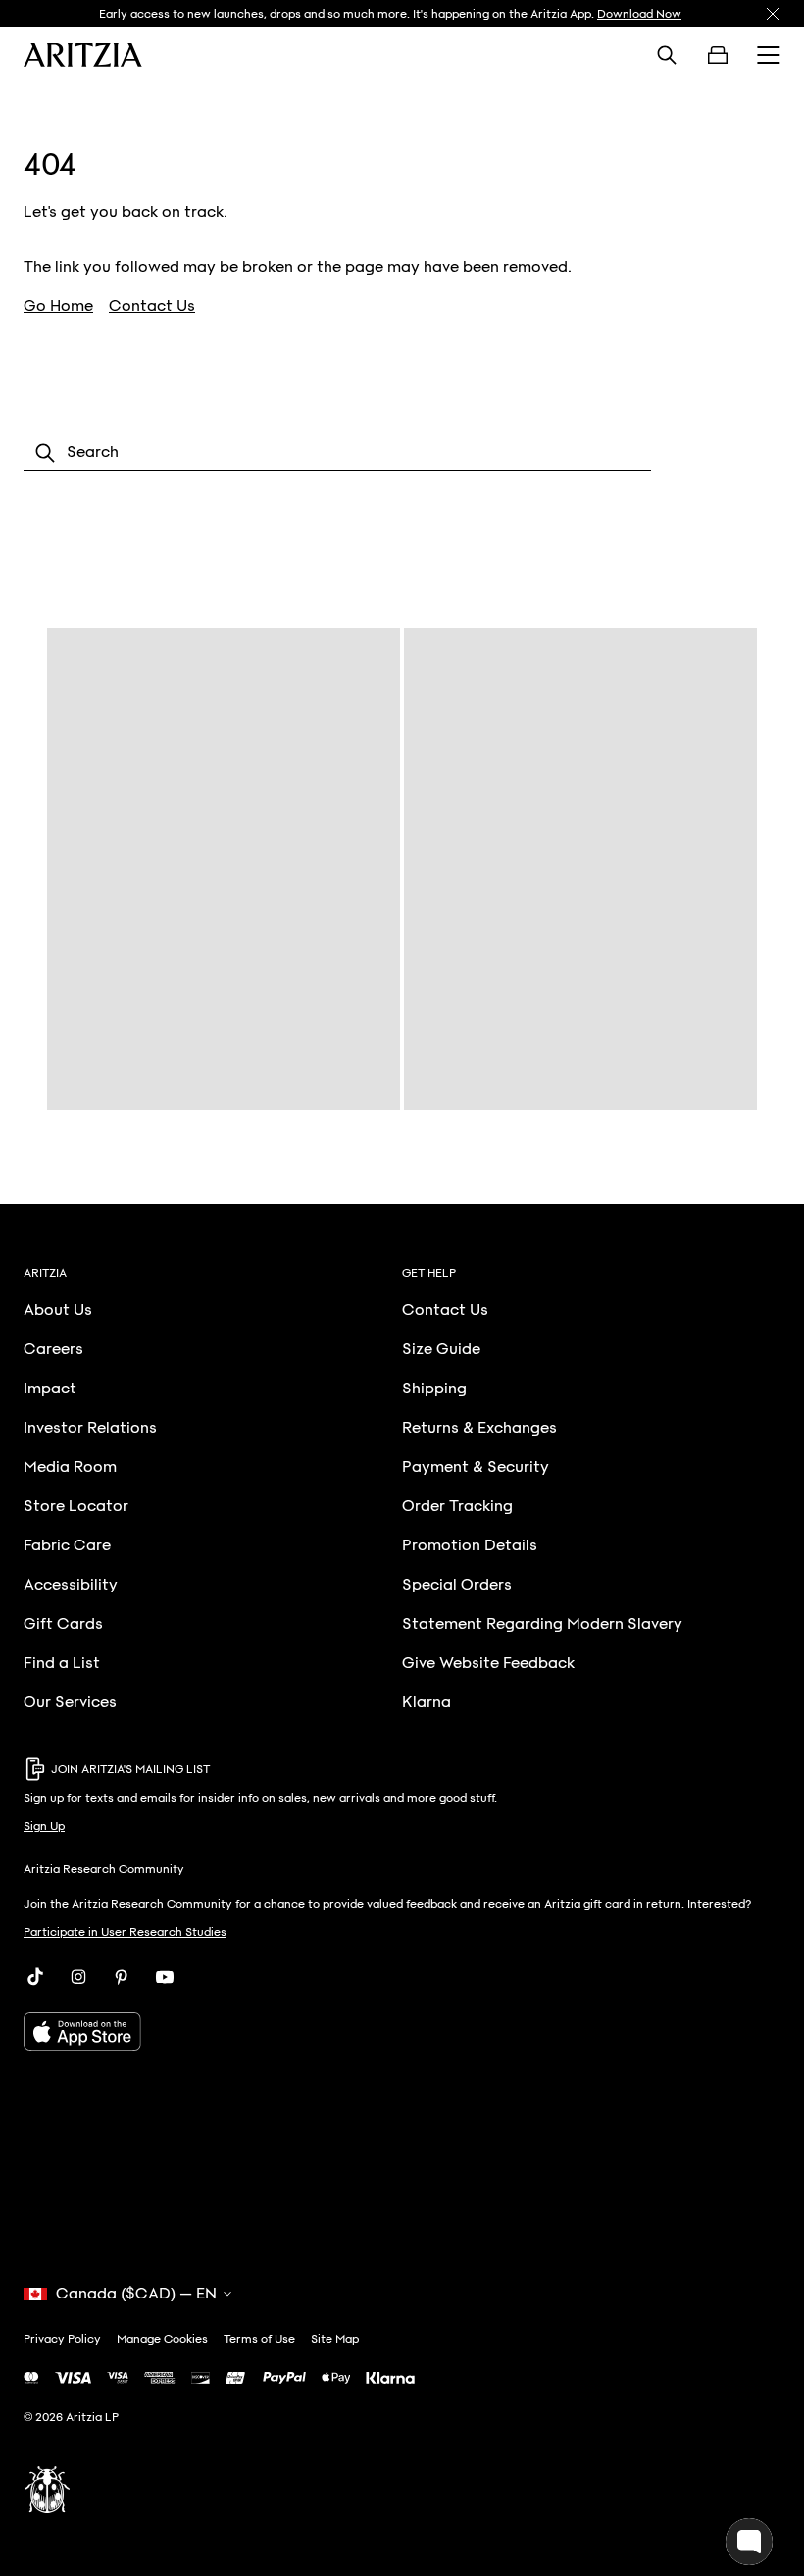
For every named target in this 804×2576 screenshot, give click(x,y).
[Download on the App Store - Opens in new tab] (402, 2032)
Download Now (639, 14)
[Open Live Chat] (749, 2542)
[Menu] (769, 55)
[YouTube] (165, 1977)
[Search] (667, 55)
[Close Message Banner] (773, 14)
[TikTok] (35, 1977)
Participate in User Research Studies (125, 1932)
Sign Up (44, 1826)
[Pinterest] (122, 1977)
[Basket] (718, 55)
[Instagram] (78, 1977)
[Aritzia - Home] (83, 55)
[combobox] (337, 453)
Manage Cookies (162, 2339)
